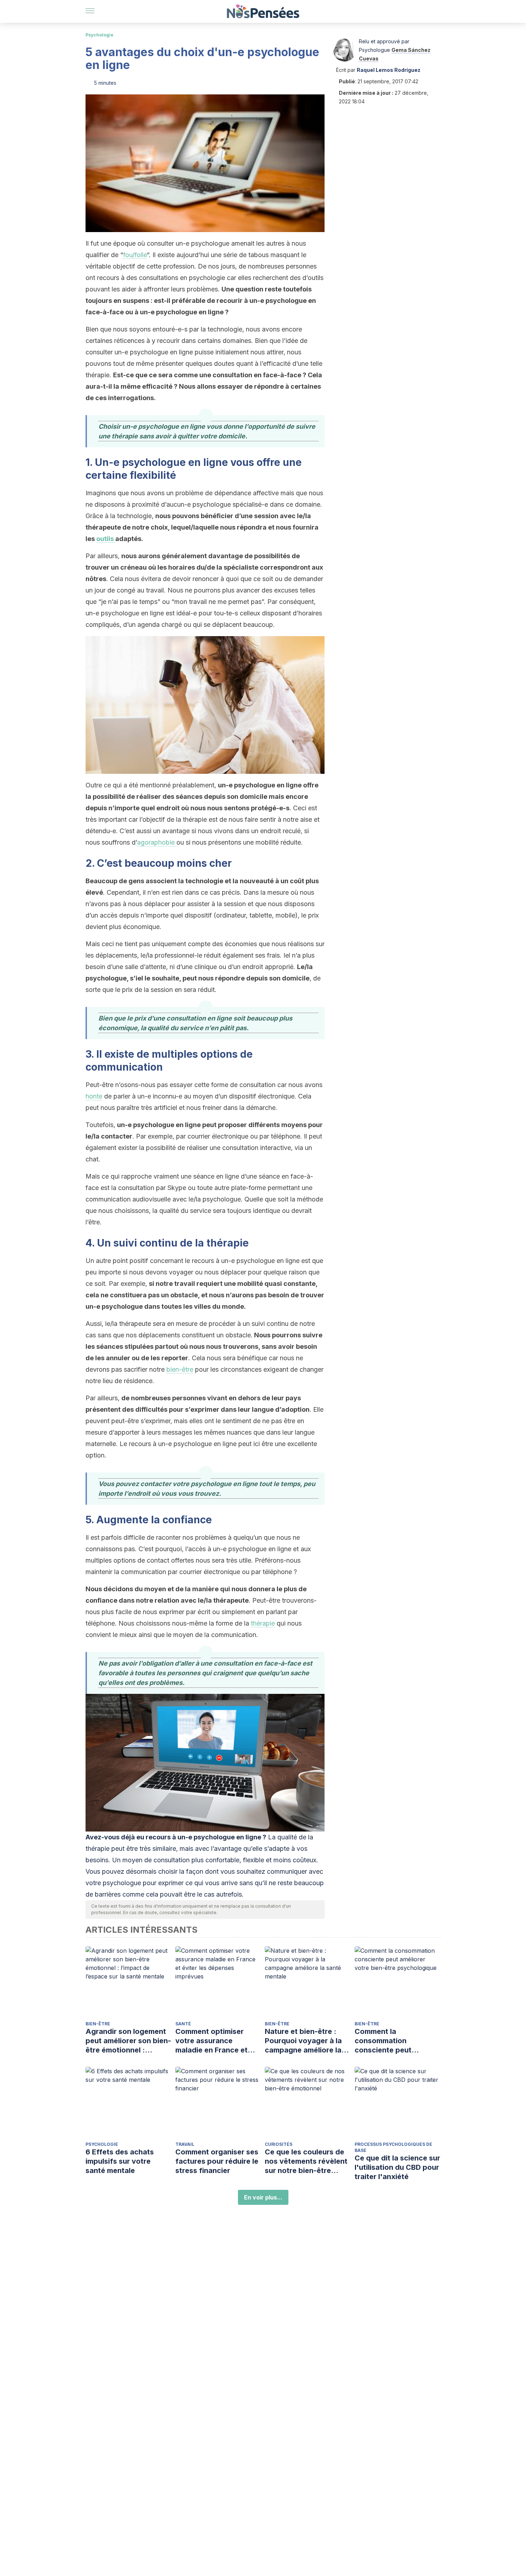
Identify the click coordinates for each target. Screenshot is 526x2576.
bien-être (180, 1369)
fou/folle (135, 255)
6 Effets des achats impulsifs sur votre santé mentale (120, 2161)
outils (106, 539)
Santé (183, 2024)
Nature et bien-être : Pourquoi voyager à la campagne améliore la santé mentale (303, 2041)
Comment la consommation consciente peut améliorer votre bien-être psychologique (391, 2041)
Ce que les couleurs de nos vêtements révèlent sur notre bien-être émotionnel (306, 2161)
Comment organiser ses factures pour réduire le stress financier (217, 2161)
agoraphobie (157, 842)
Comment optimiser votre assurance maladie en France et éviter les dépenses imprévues (211, 2041)
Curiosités (279, 2144)
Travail (185, 2144)
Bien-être (98, 2024)
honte (94, 1096)
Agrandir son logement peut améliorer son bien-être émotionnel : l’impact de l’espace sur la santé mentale (128, 2041)
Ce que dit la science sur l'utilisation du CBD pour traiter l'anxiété (397, 2167)
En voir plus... (263, 2197)
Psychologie (99, 35)
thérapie (263, 1623)
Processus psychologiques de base (393, 2147)
